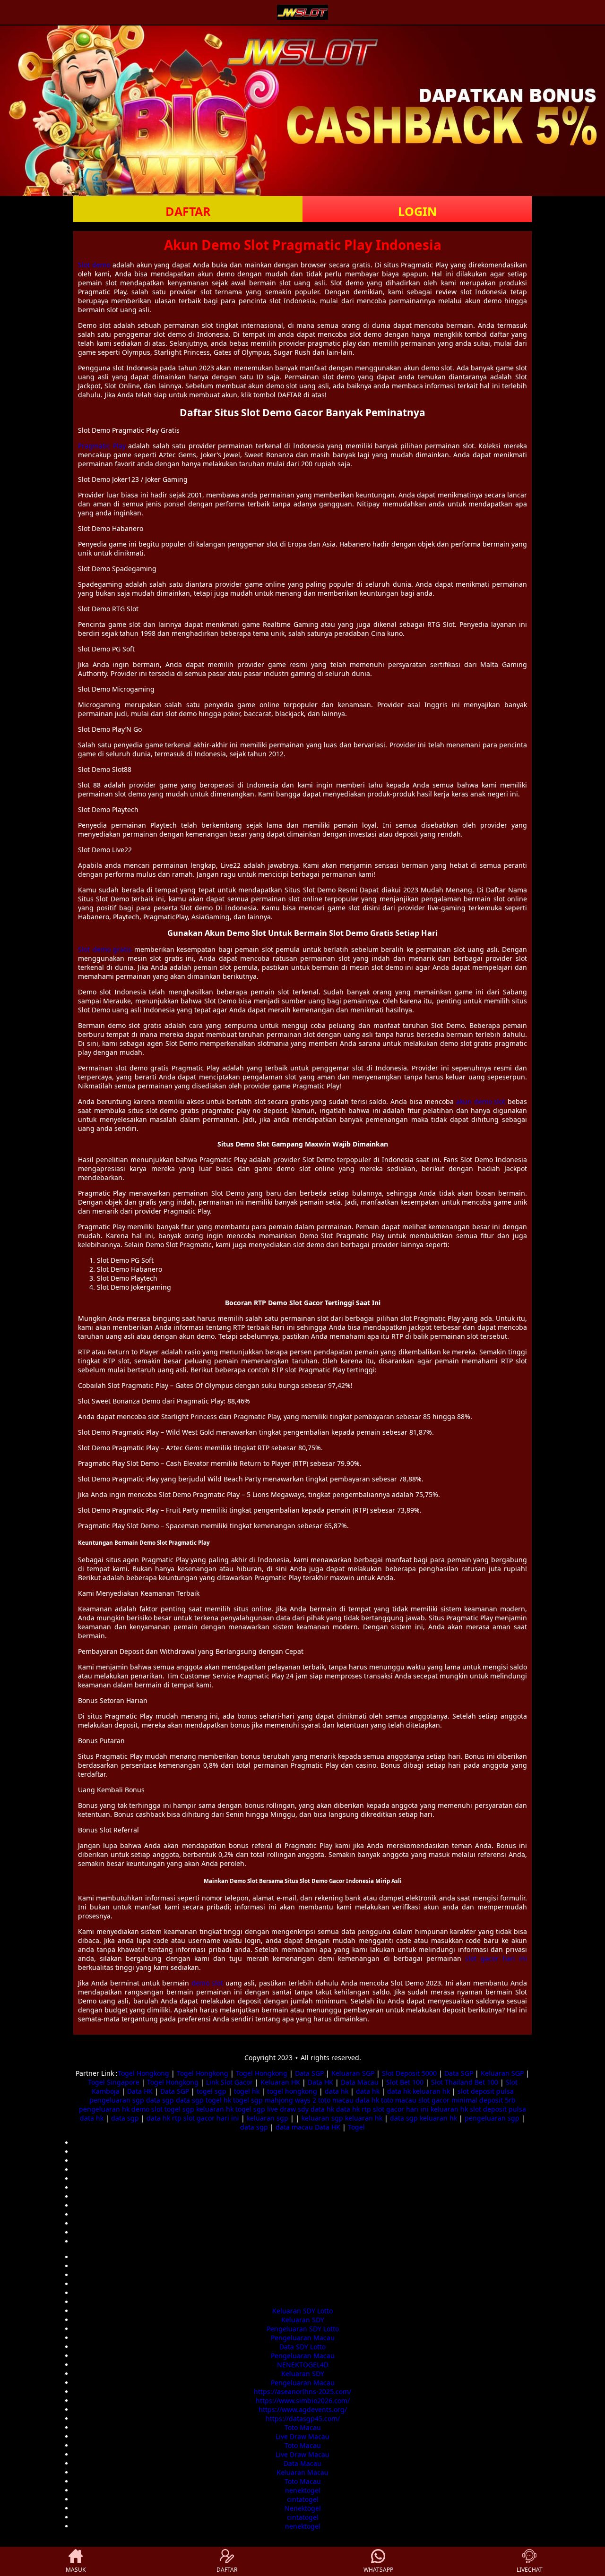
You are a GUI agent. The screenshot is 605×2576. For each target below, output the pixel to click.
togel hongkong (292, 2091)
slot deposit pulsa (486, 2091)
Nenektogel (303, 2508)
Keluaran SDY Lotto (302, 2311)
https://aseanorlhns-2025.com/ (302, 2392)
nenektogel (303, 2490)
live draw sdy (288, 2109)
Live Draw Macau (302, 2436)
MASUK (76, 2570)
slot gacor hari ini (496, 1958)
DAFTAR (188, 211)
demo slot (207, 1983)
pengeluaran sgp (117, 2100)
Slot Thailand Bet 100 (465, 2082)
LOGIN (417, 211)
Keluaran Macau (302, 2472)
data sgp (160, 2100)
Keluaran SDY (303, 2320)
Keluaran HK (280, 2082)
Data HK (320, 2082)
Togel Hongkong (143, 2073)
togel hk (247, 2091)
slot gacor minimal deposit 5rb (467, 2100)
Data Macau (360, 2082)
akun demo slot (481, 1101)
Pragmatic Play (102, 446)
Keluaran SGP (353, 2073)
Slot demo (94, 265)
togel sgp (212, 2091)
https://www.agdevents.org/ (303, 2409)
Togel (356, 2127)
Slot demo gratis (105, 949)
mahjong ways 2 (290, 2100)
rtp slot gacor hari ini (395, 2109)
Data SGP (309, 2073)
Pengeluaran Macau (303, 2338)
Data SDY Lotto (302, 2347)
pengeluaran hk (104, 2109)
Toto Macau (303, 2427)
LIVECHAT (530, 2570)
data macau (294, 2127)
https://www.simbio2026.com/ (303, 2401)
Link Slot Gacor (229, 2082)
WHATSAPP (378, 2570)
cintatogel (303, 2499)
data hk (337, 2091)
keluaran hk (431, 2091)
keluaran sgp (268, 2118)
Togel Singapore (114, 2082)
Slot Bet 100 (405, 2082)
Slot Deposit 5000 (409, 2073)
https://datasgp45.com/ (303, 2418)
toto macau (336, 2100)
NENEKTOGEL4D (303, 2365)
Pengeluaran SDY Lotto (303, 2329)
